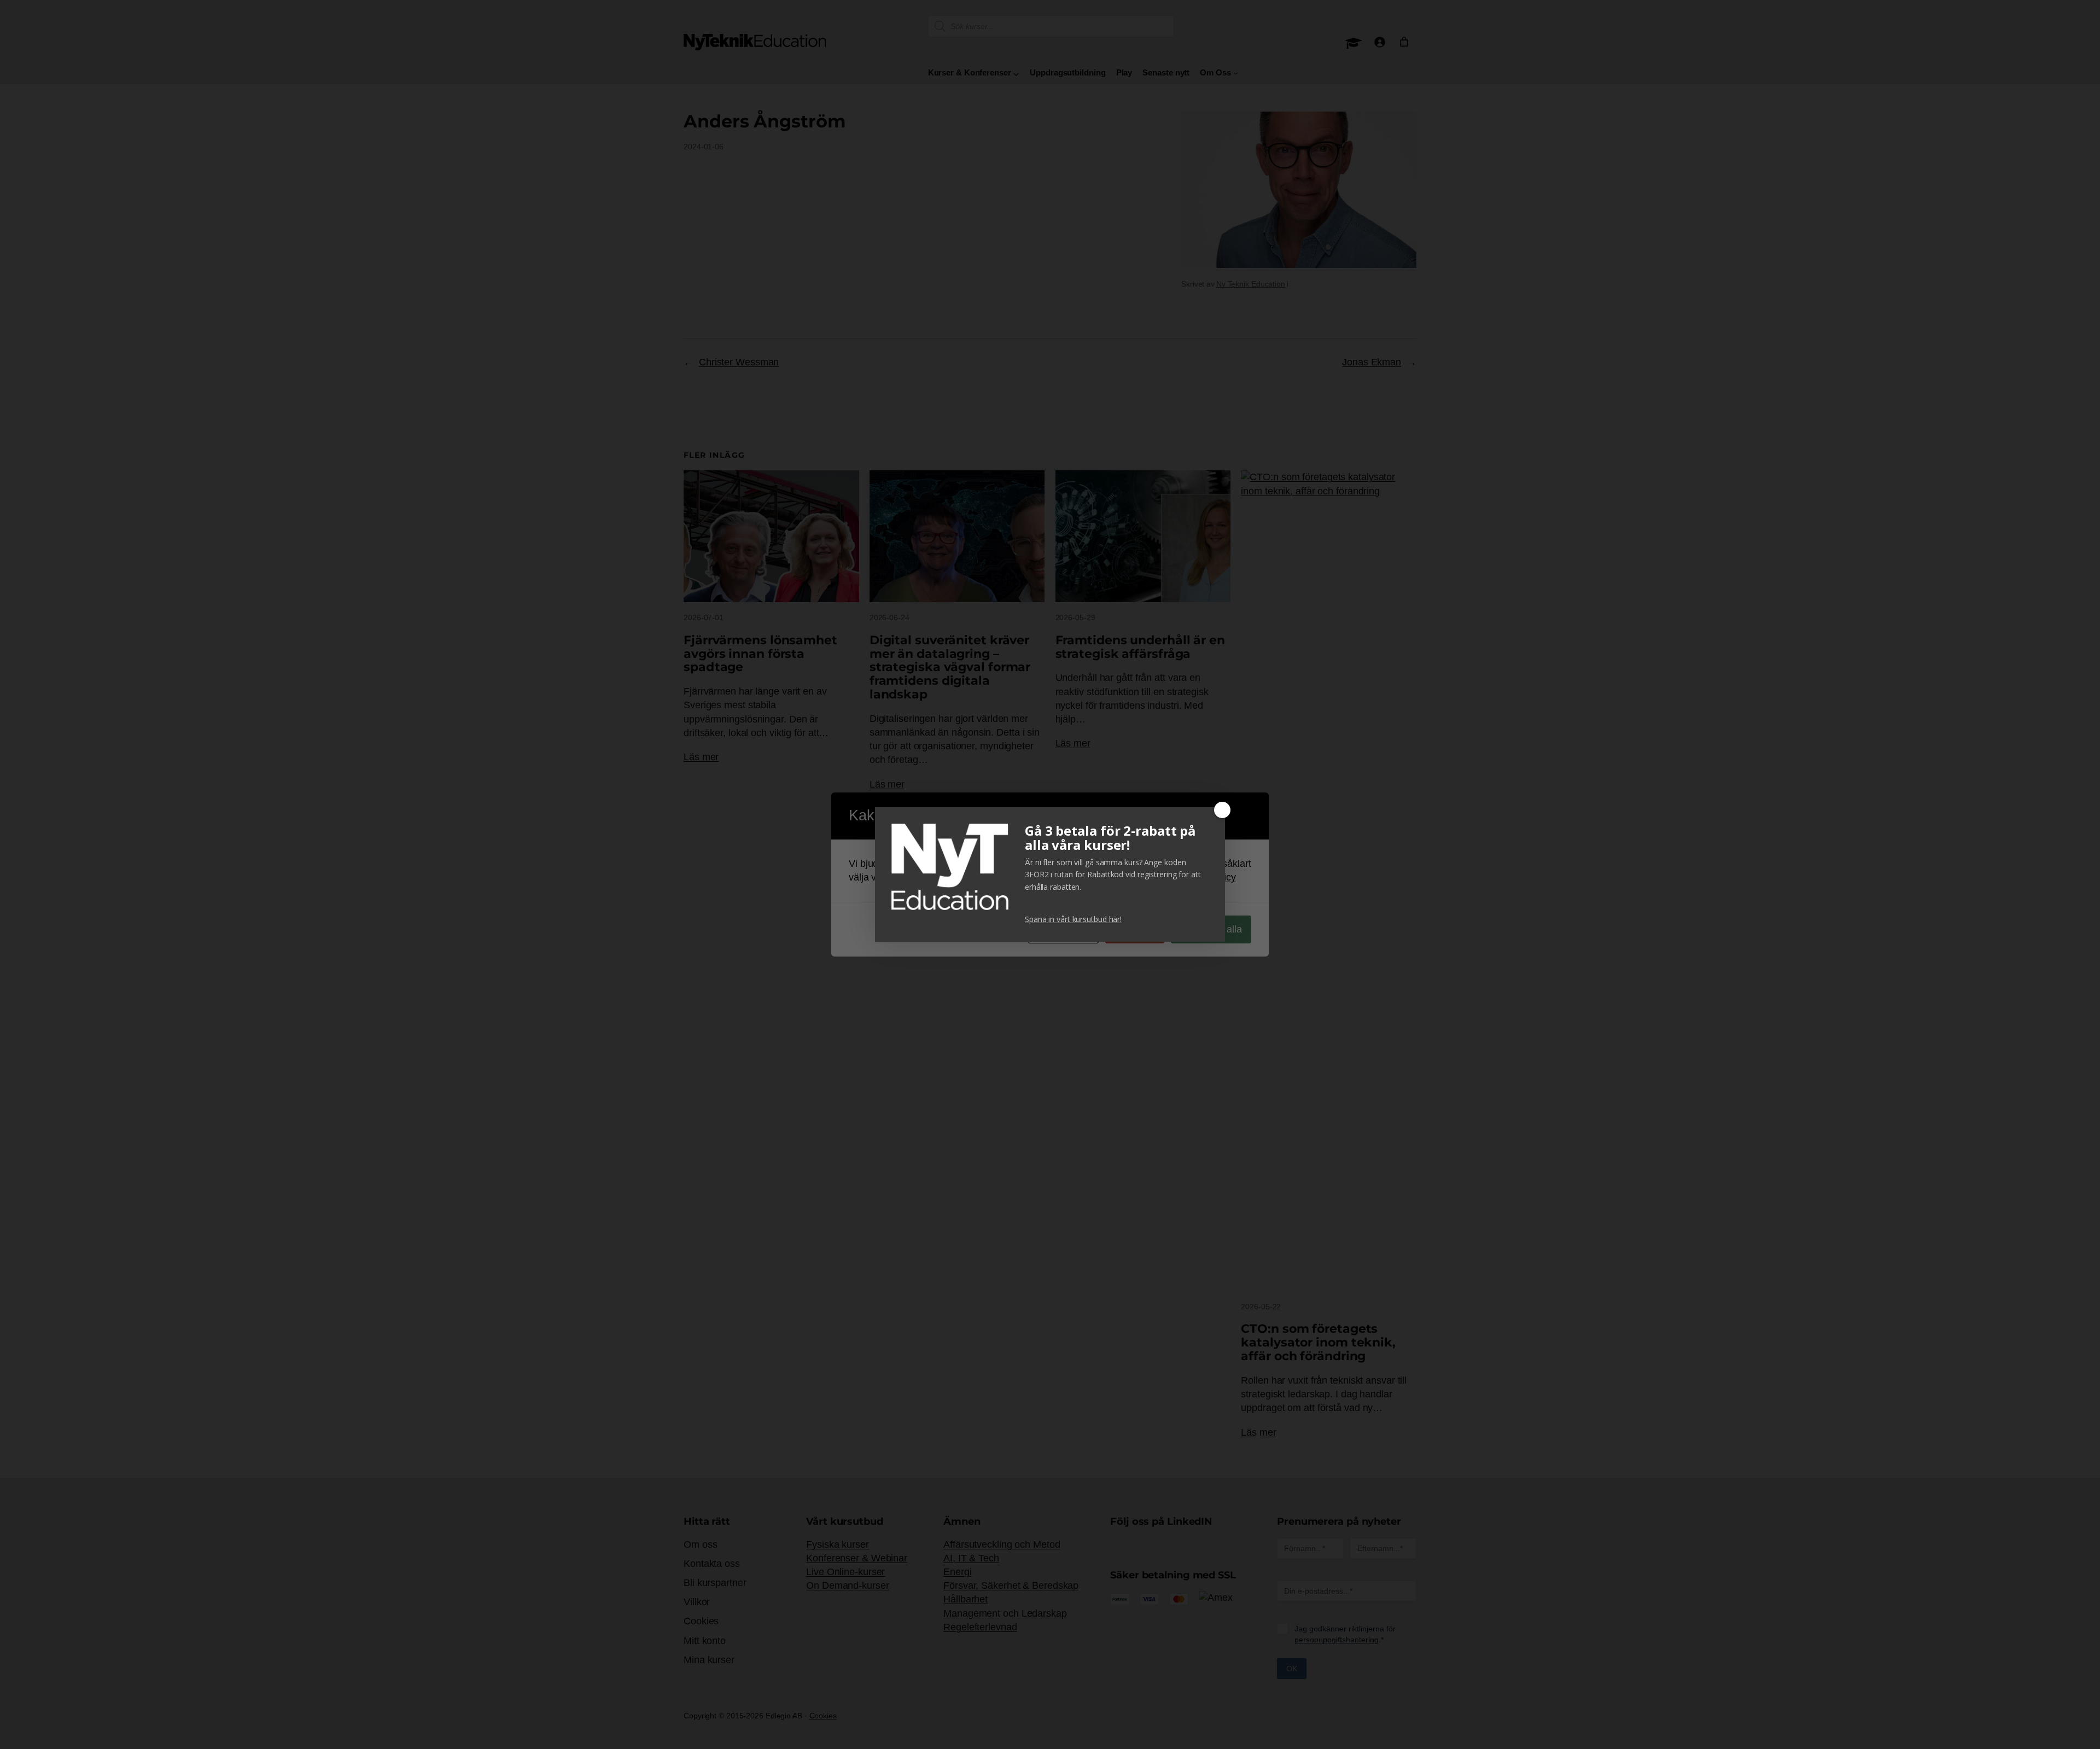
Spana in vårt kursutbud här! (1073, 919)
